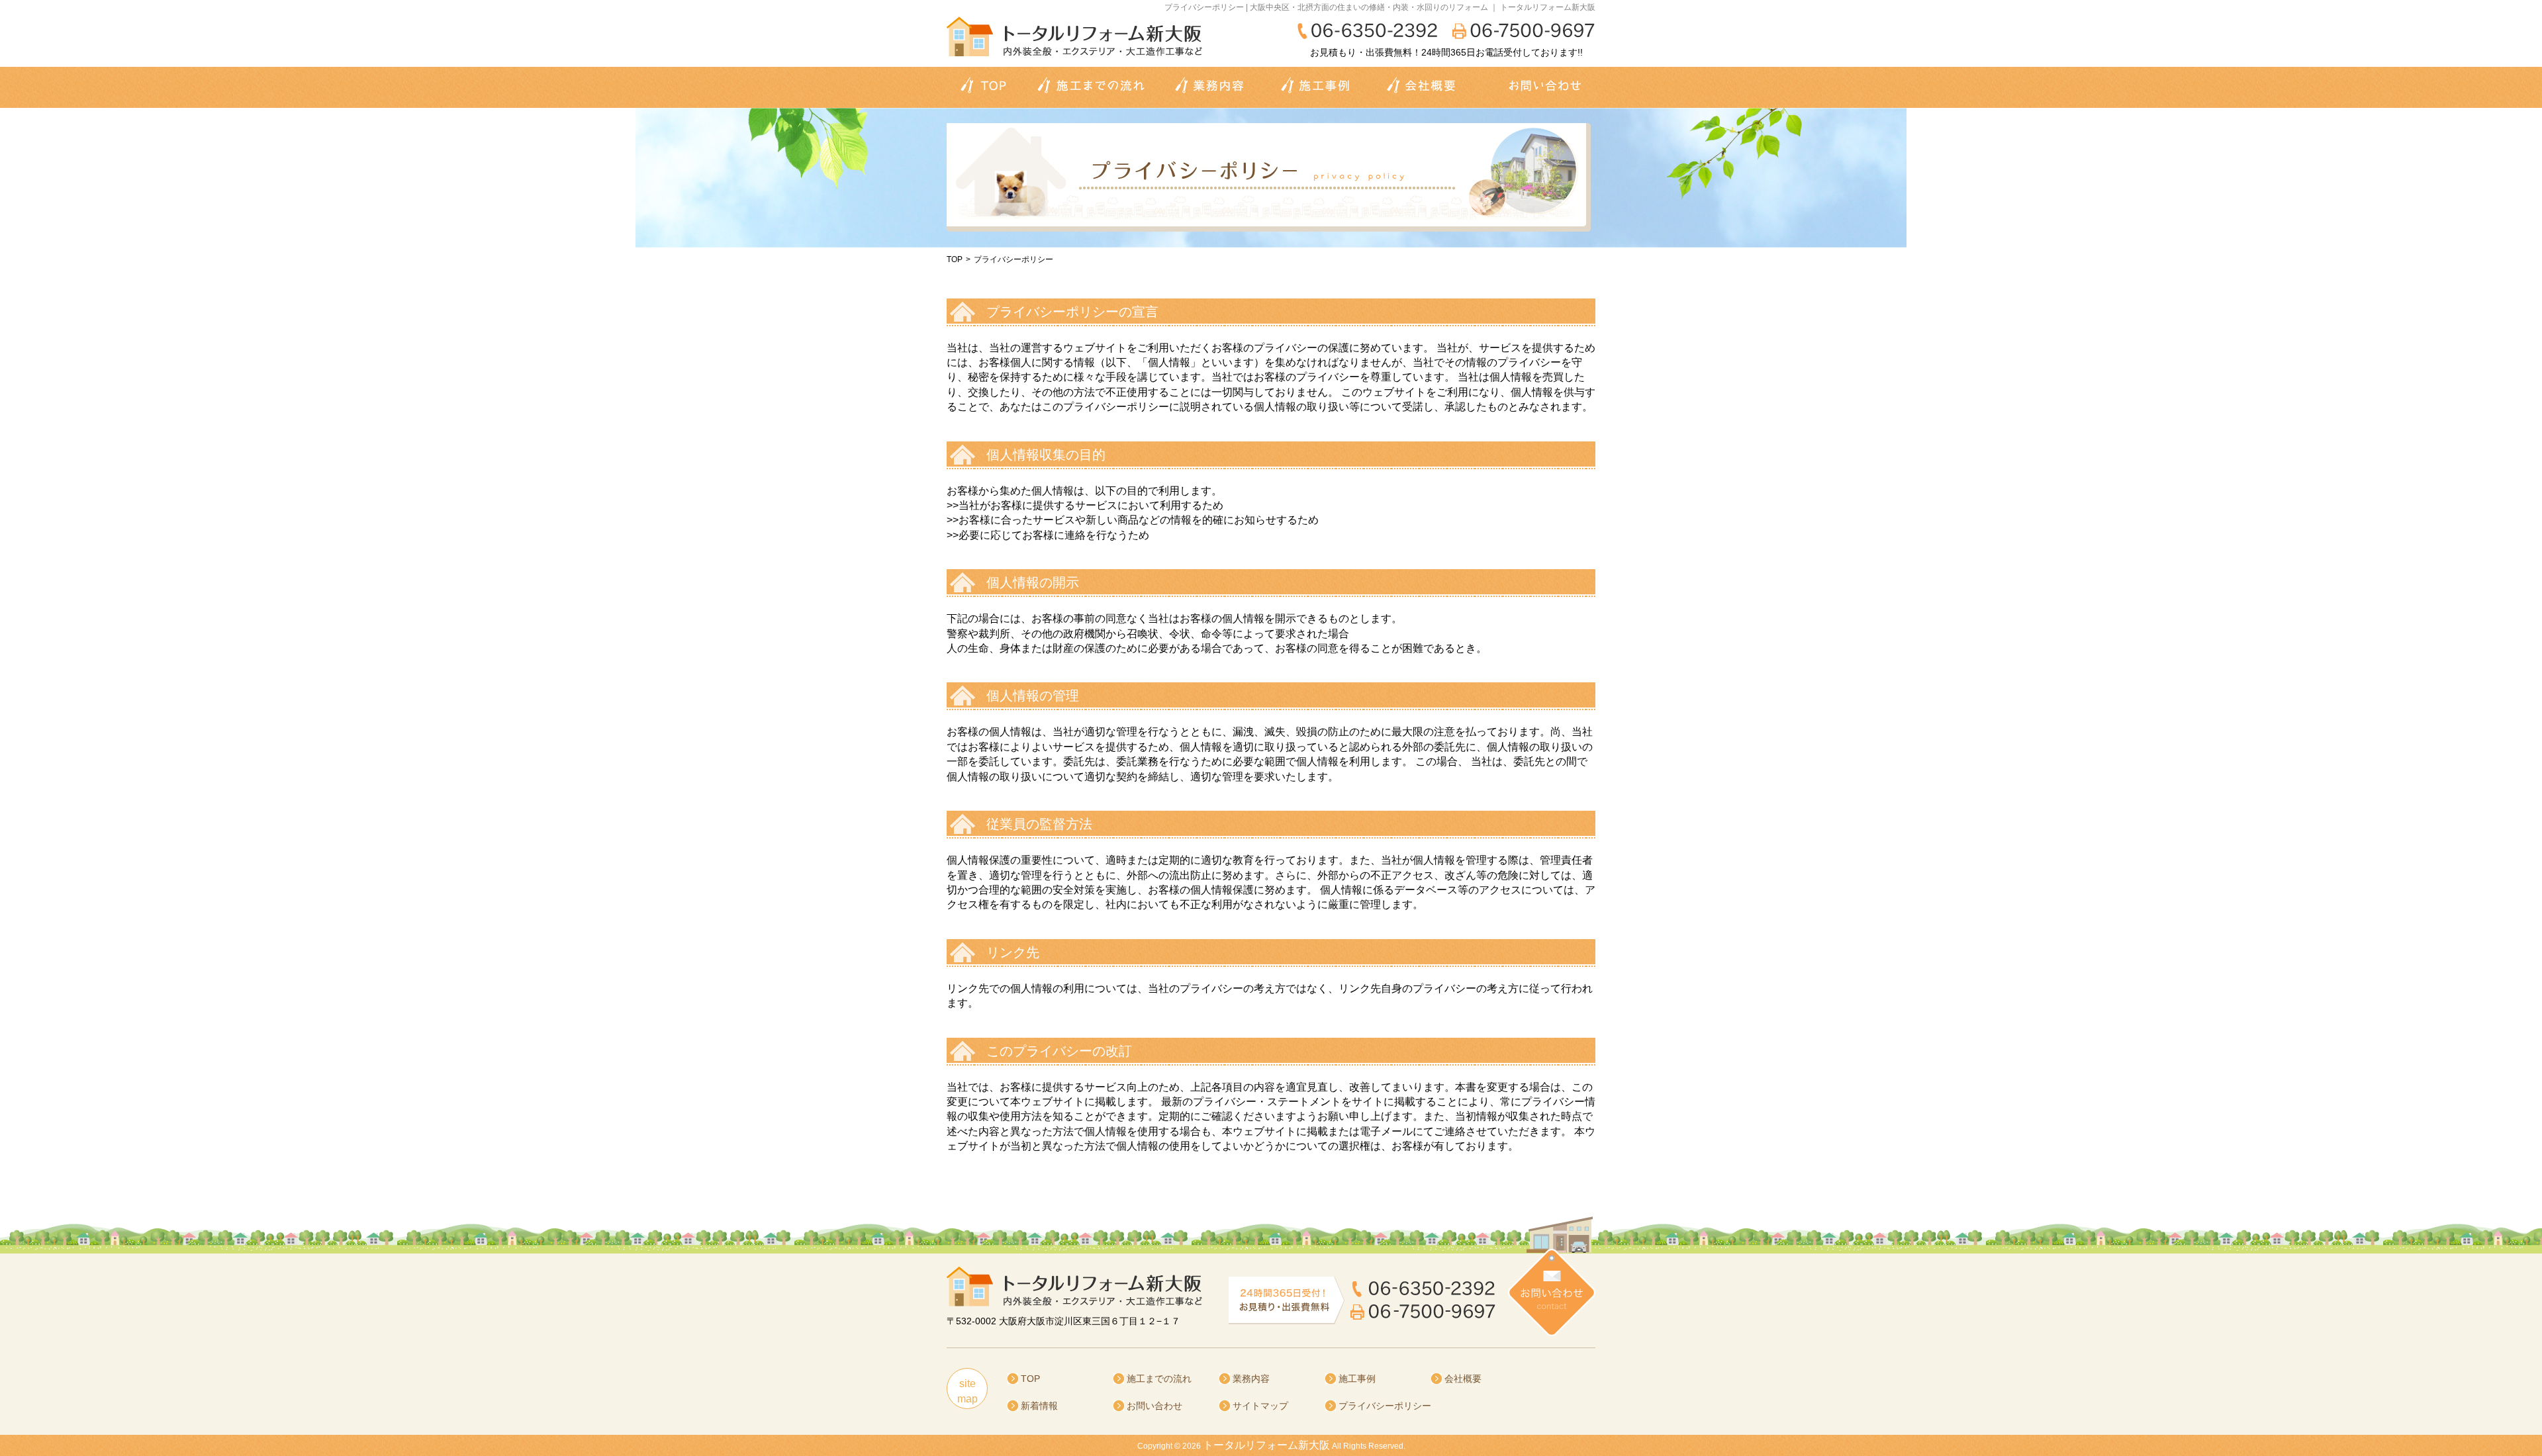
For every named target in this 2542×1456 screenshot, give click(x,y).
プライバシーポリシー (1385, 1406)
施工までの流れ (1159, 1379)
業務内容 (1251, 1379)
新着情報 (1039, 1406)
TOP (955, 259)
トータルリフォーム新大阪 (1266, 1445)
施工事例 (1357, 1379)
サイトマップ (1260, 1406)
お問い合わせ (1154, 1406)
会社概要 (1463, 1379)
